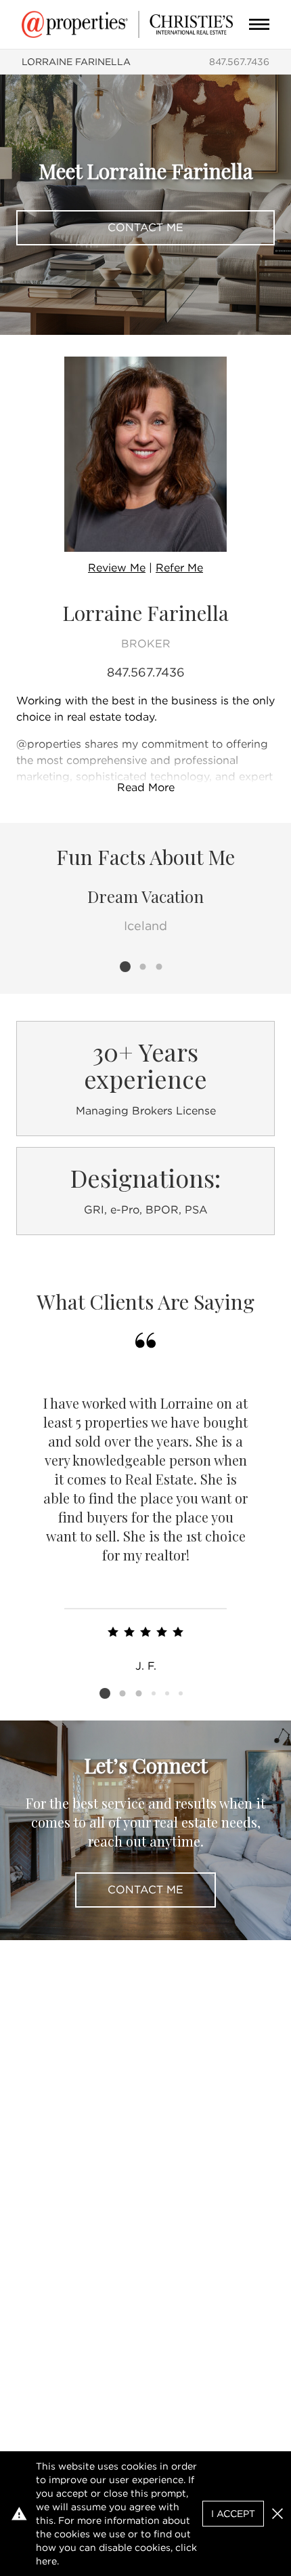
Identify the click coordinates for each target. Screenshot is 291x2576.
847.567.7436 (239, 62)
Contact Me (145, 227)
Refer (179, 568)
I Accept (233, 2514)
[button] (277, 2514)
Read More (146, 787)
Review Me (117, 568)
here (46, 2561)
